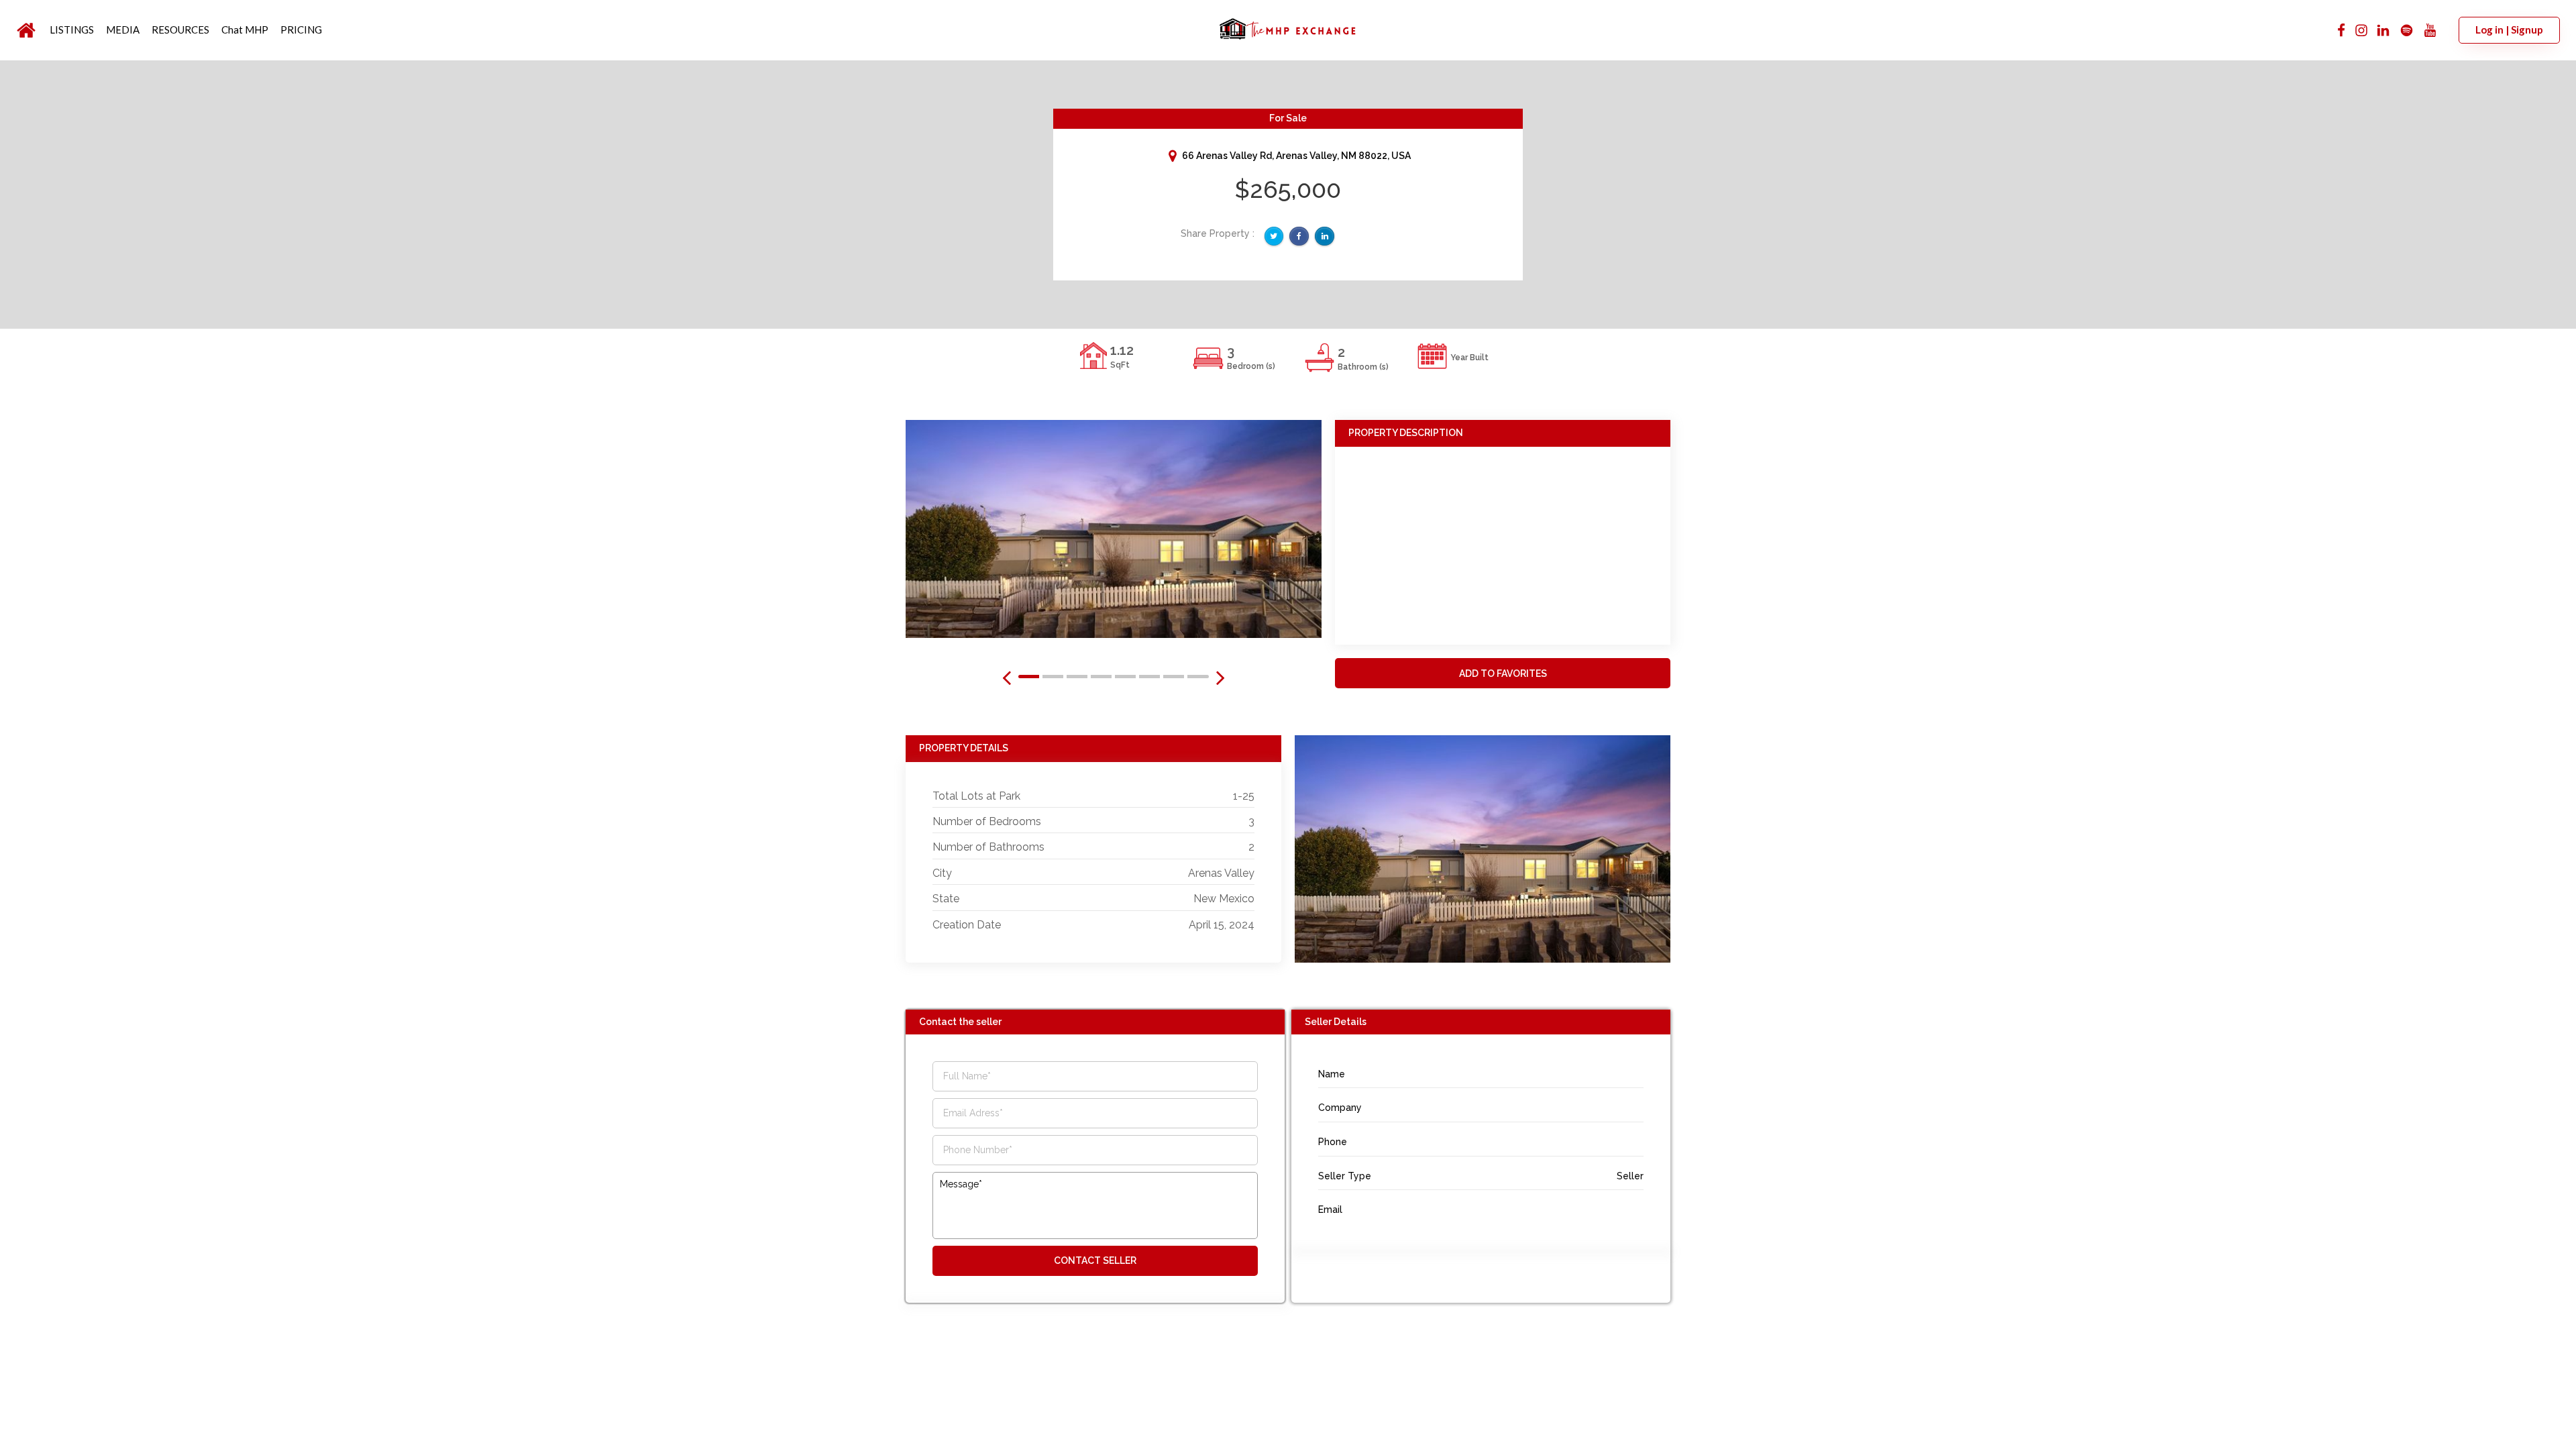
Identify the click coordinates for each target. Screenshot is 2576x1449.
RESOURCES (180, 30)
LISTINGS (72, 30)
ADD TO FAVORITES (1503, 674)
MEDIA (123, 30)
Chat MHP (245, 30)
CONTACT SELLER (1095, 1260)
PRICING (301, 30)
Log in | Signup (2509, 30)
